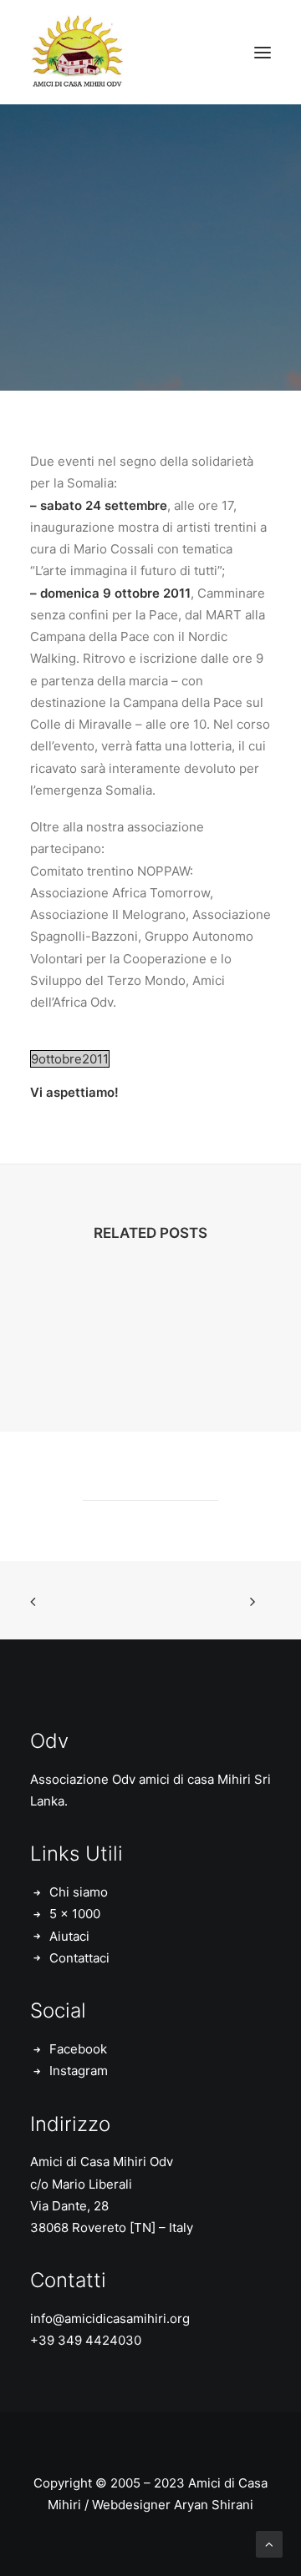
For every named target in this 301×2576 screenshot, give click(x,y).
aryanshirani (150, 313)
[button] (263, 52)
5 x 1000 (75, 1914)
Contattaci (79, 1958)
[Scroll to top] (269, 2543)
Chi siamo (79, 1892)
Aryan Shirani (214, 2505)
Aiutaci (69, 1936)
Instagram (79, 2071)
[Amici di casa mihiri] (79, 52)
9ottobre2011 (70, 1059)
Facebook (78, 2049)
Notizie (197, 303)
